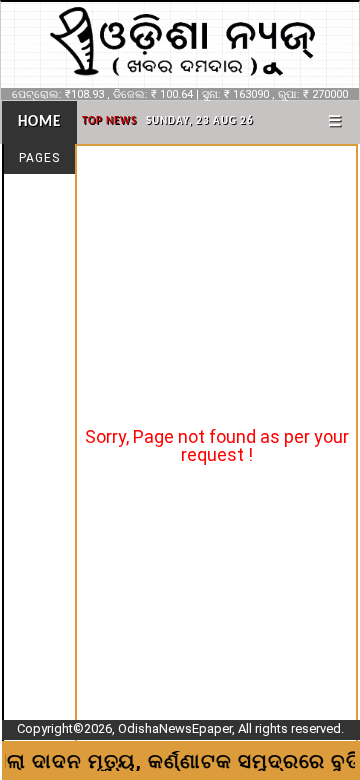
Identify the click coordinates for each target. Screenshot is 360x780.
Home (39, 122)
